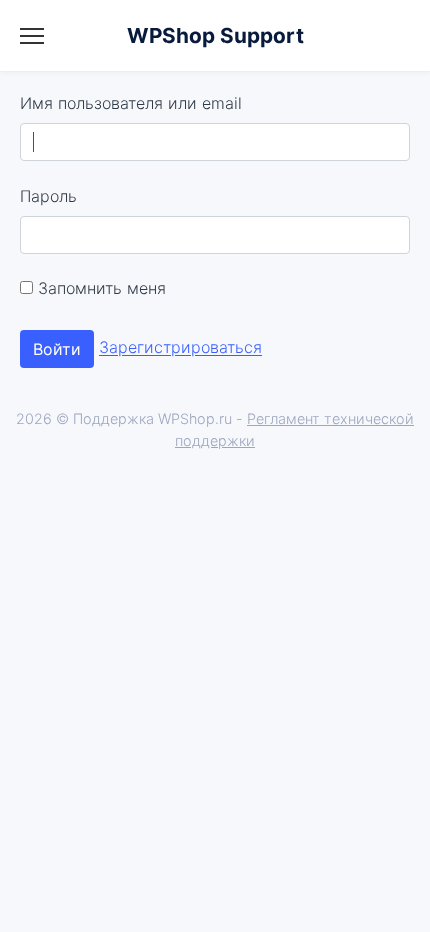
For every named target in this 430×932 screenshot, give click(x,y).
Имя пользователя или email (131, 103)
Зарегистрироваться (180, 348)
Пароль (48, 196)
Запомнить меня (99, 288)
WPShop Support (215, 35)
